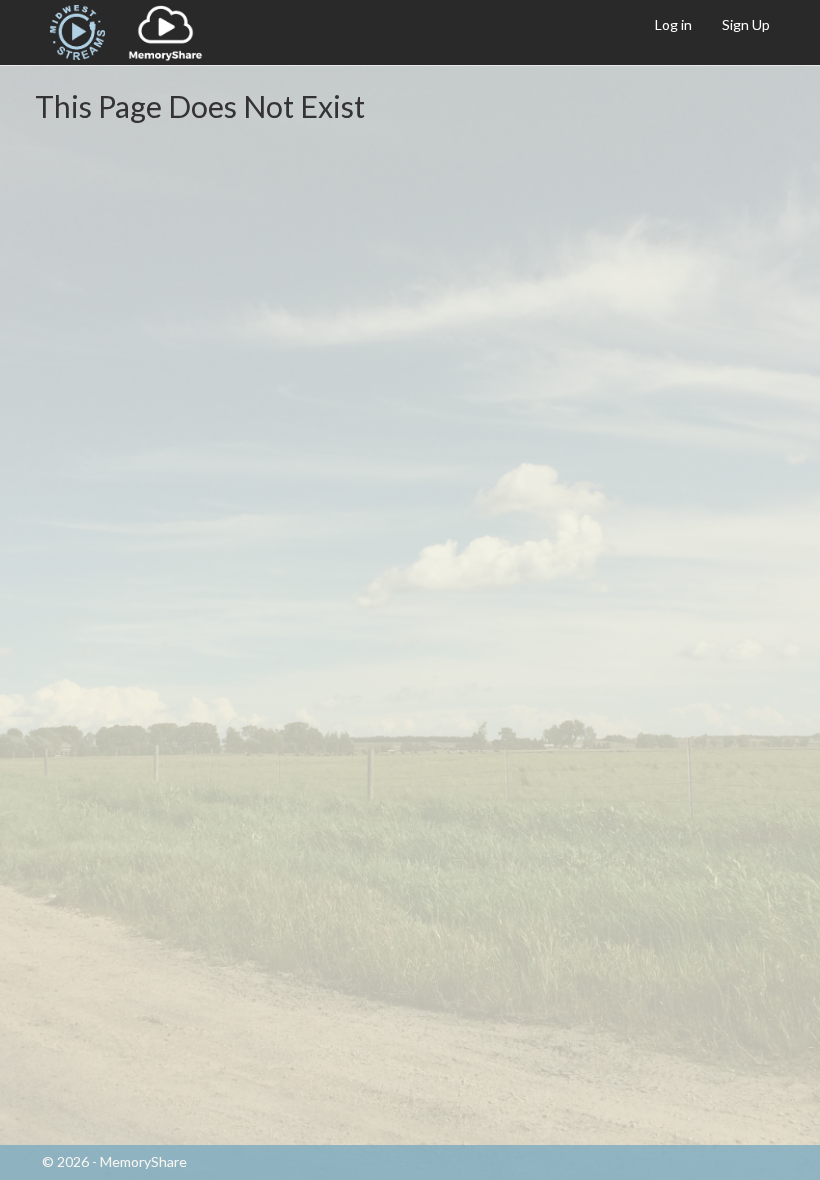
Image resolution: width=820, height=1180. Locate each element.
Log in (673, 24)
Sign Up (746, 24)
